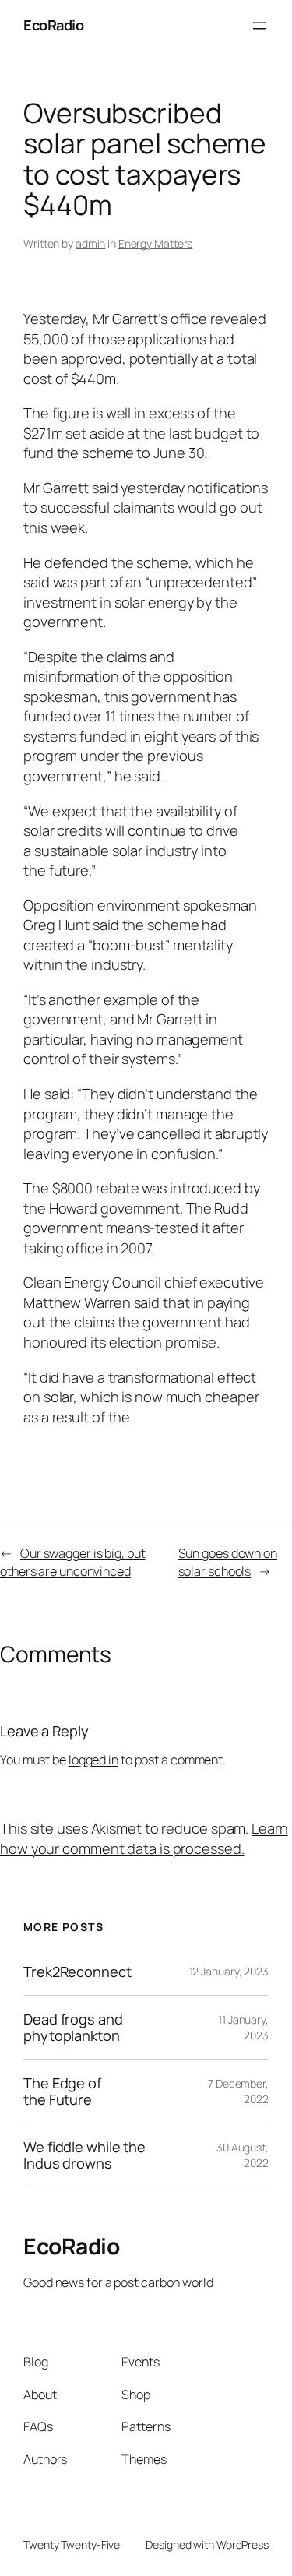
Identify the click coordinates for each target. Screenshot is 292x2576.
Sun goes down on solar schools (228, 1562)
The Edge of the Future (62, 2091)
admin (91, 243)
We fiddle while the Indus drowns (84, 2155)
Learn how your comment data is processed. (144, 1838)
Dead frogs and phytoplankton (73, 2027)
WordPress (243, 2544)
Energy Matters (156, 243)
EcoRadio (53, 25)
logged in (93, 1760)
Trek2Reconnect (77, 1972)
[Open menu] (259, 26)
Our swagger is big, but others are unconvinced (73, 1562)
